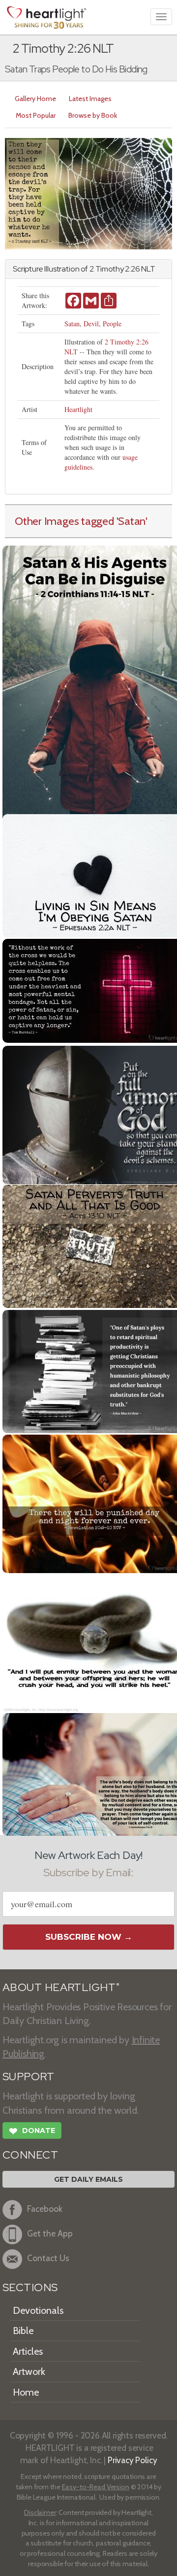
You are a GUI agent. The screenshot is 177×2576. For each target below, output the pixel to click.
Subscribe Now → (89, 1937)
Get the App (50, 2234)
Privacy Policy (133, 2460)
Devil (91, 324)
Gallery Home (35, 99)
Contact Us (48, 2258)
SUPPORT (28, 2077)
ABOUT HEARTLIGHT (61, 1987)
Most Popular (36, 115)
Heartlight (78, 409)
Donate (32, 2131)
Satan (72, 324)
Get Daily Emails (88, 2179)
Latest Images (90, 99)
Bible (23, 2331)
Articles (28, 2351)
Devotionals (38, 2310)
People (112, 324)
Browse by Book (93, 115)
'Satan (131, 521)
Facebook (45, 2209)
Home (26, 2392)
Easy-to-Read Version (96, 2487)
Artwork (29, 2371)
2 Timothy (107, 269)
